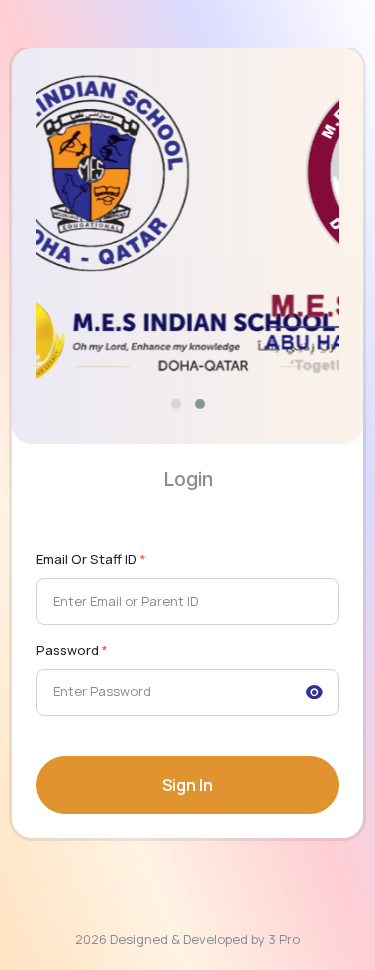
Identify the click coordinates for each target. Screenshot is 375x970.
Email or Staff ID (91, 559)
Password (72, 650)
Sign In (187, 785)
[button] (176, 404)
